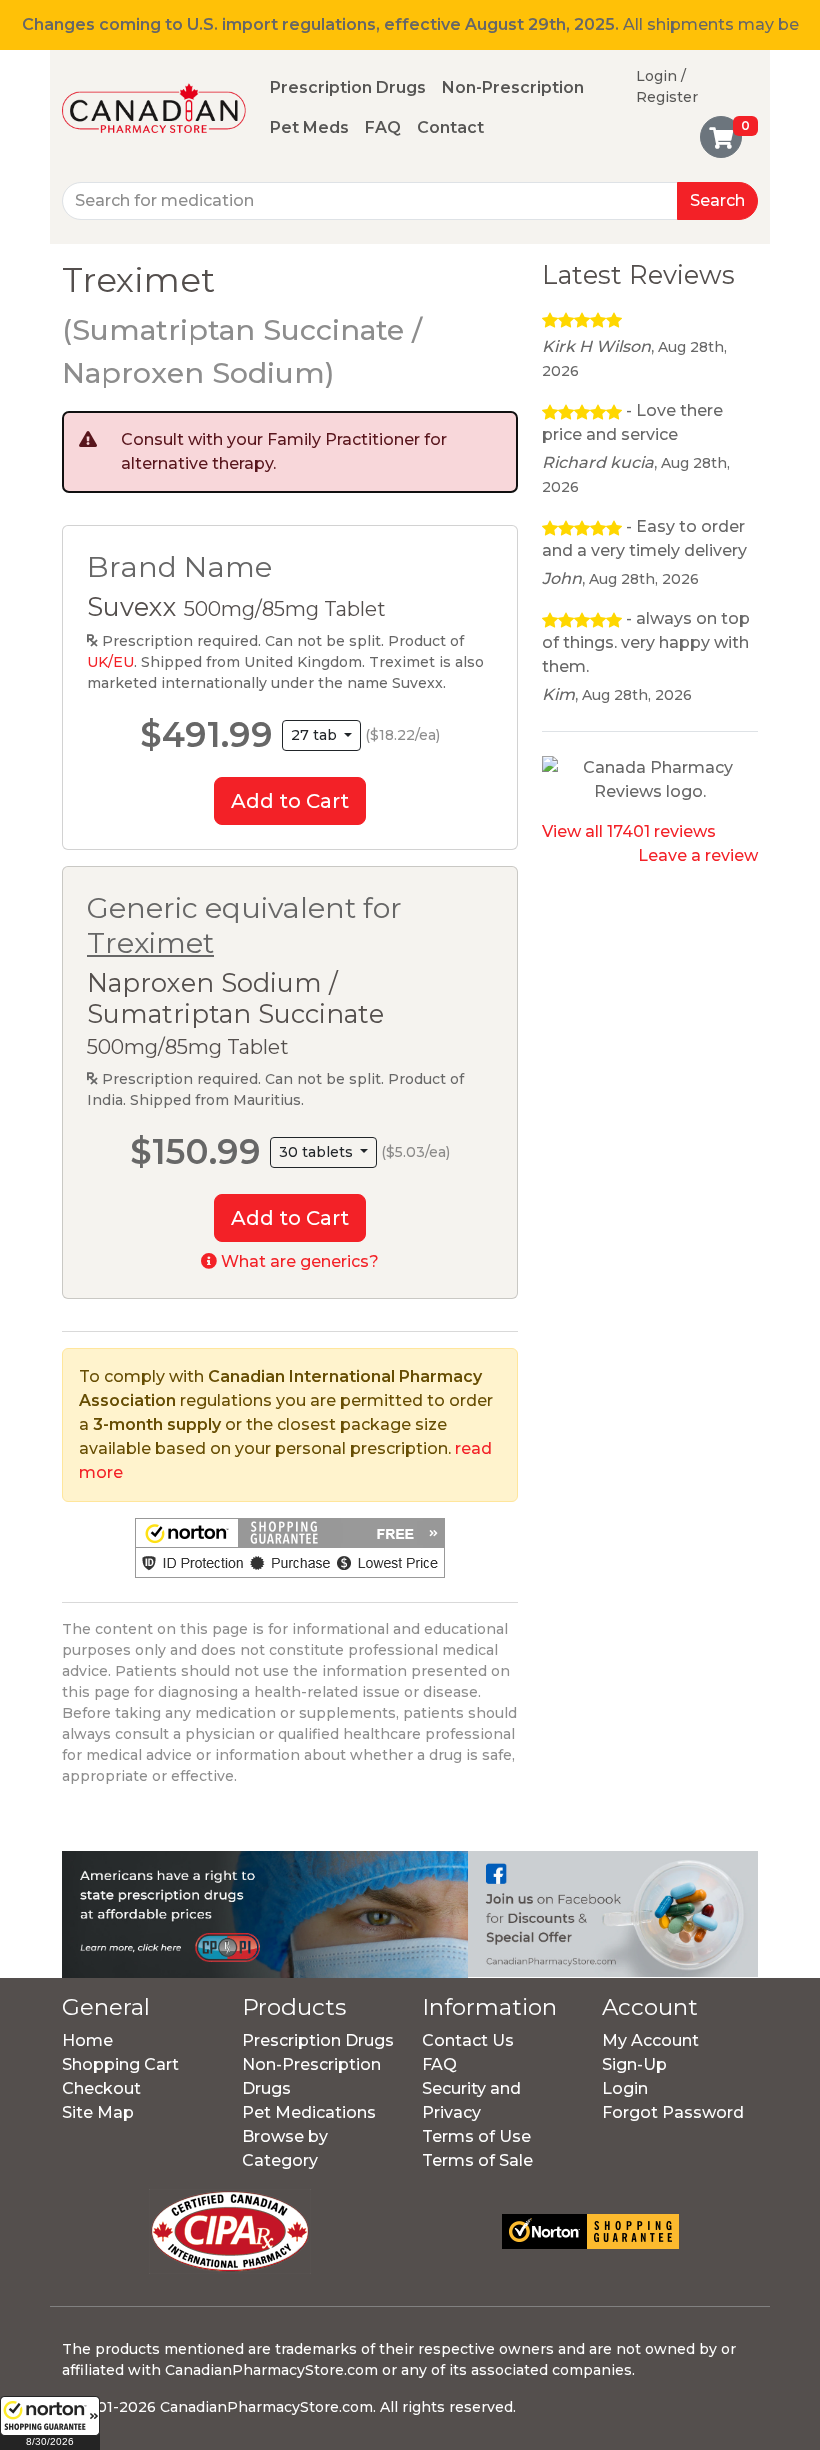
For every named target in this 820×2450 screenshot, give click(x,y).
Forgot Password (673, 2112)
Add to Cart (290, 801)
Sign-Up (634, 2064)
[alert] (290, 452)
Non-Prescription (513, 87)
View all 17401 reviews (629, 831)
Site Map (98, 2112)
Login (625, 2088)
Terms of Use (476, 2136)
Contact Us (468, 2040)
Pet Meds (309, 127)
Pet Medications (309, 2112)
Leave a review (698, 855)
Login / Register (667, 86)
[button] (50, 2423)
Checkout (101, 2088)
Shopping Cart (120, 2064)
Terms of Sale (477, 2160)
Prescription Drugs (348, 87)
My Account (650, 2040)
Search (717, 200)
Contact (450, 127)
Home (87, 2040)
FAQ (383, 127)
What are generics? (298, 1261)
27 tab (316, 735)
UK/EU (110, 662)
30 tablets (318, 1152)
